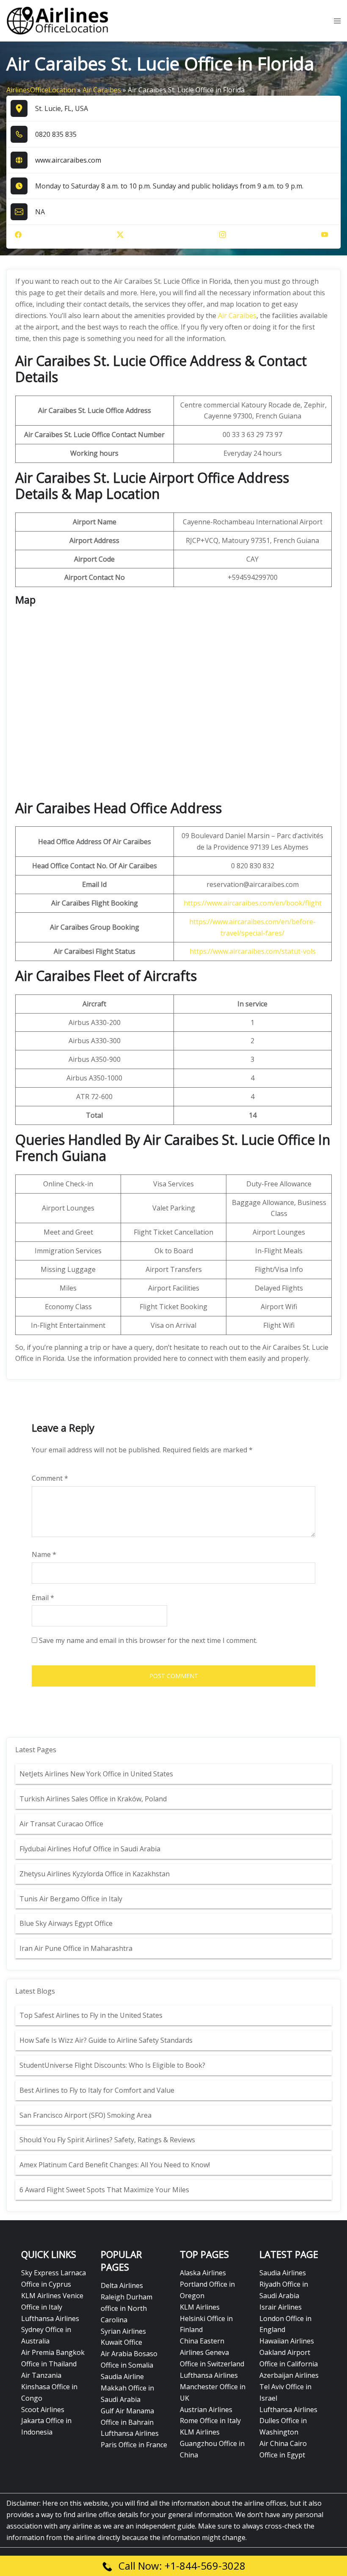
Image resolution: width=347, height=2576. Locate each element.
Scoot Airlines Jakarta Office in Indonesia (46, 2421)
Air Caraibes (102, 90)
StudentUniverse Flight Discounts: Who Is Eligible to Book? (113, 2065)
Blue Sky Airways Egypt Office (66, 1923)
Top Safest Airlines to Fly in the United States (92, 2015)
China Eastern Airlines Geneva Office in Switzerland (212, 2352)
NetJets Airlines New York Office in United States (96, 1774)
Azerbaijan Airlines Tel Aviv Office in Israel (289, 2387)
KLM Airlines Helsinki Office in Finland (206, 2318)
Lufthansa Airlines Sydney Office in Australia (50, 2330)
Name (44, 1554)
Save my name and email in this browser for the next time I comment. (148, 1640)
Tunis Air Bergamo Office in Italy (71, 1899)
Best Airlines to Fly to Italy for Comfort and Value (97, 2090)
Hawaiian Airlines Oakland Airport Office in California (289, 2352)
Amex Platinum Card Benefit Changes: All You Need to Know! (116, 2165)
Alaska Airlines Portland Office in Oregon (207, 2284)
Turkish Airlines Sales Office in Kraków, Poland (93, 1799)
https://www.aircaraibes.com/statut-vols (253, 951)
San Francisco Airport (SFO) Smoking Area (85, 2115)
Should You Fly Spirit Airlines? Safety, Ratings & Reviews (107, 2140)
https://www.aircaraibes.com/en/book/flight (253, 903)
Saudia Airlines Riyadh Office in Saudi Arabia (284, 2284)
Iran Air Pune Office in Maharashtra (76, 1948)
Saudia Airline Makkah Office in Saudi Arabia (127, 2388)
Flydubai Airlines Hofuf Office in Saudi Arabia (90, 1849)
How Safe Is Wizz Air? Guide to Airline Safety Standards (106, 2040)
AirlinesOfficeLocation (41, 90)
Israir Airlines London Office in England (285, 2318)
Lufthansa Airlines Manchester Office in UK (213, 2387)
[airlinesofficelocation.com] (58, 20)
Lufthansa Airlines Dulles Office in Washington (288, 2421)
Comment (50, 1478)
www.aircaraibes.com (68, 160)
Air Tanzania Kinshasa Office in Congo (49, 2387)
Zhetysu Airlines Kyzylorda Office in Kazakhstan (95, 1874)
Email (43, 1598)
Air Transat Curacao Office (61, 1824)
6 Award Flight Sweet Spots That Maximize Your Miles (104, 2190)
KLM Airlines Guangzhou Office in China (212, 2443)
